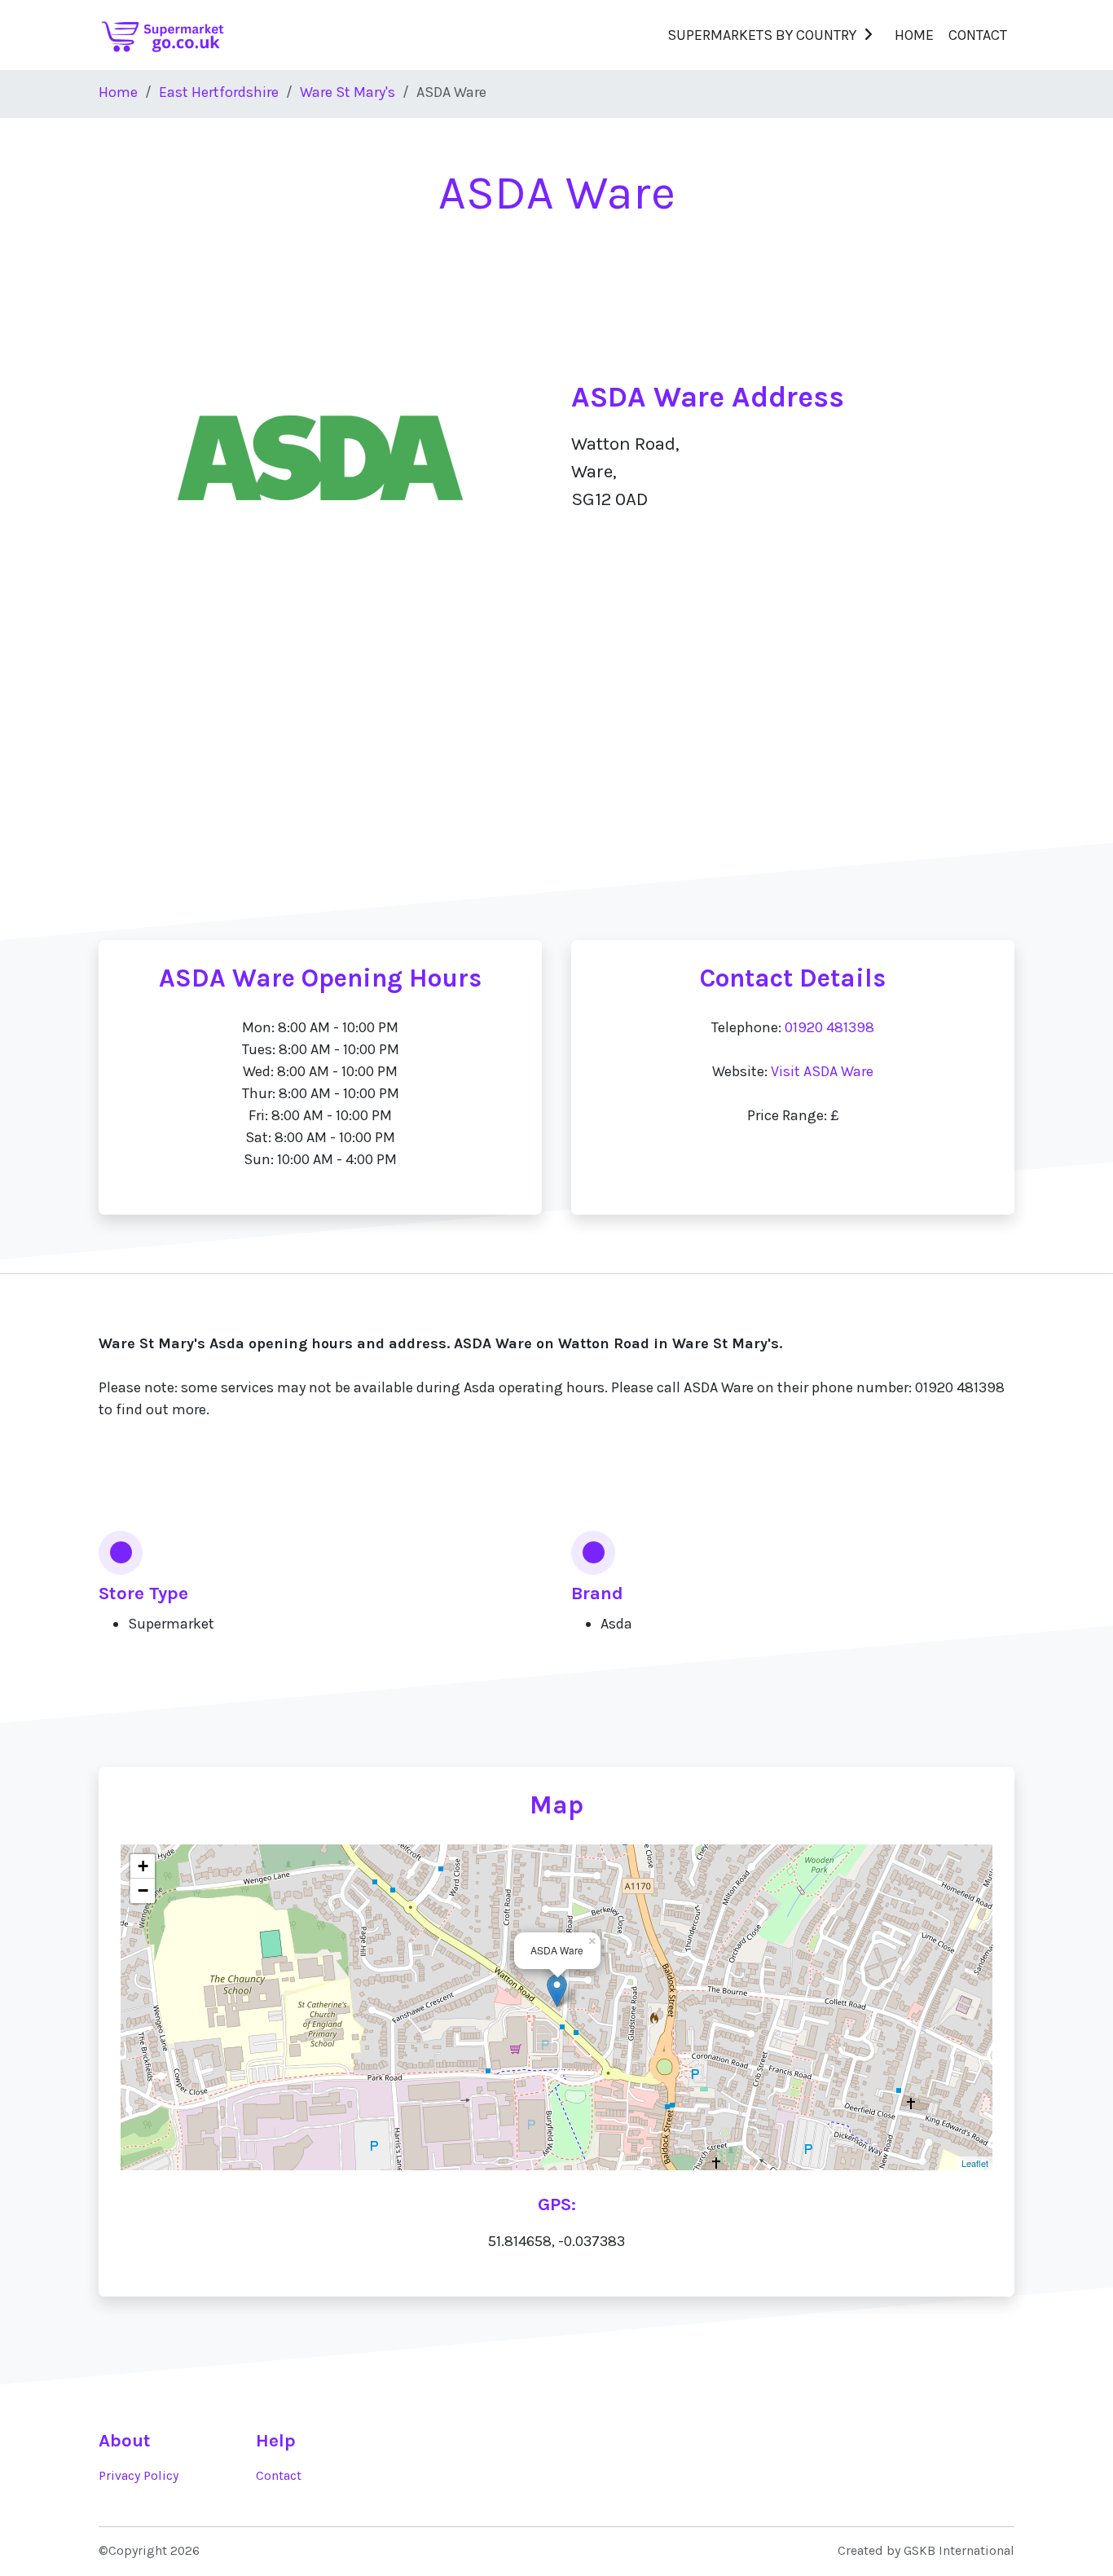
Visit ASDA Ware (822, 1071)
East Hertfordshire (219, 92)
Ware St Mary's (348, 92)
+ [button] (143, 1866)
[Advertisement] (556, 782)
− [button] (143, 1890)
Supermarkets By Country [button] (762, 35)
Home (914, 35)
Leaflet (975, 2163)
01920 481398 (829, 1027)
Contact (978, 35)
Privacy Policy (139, 2476)
